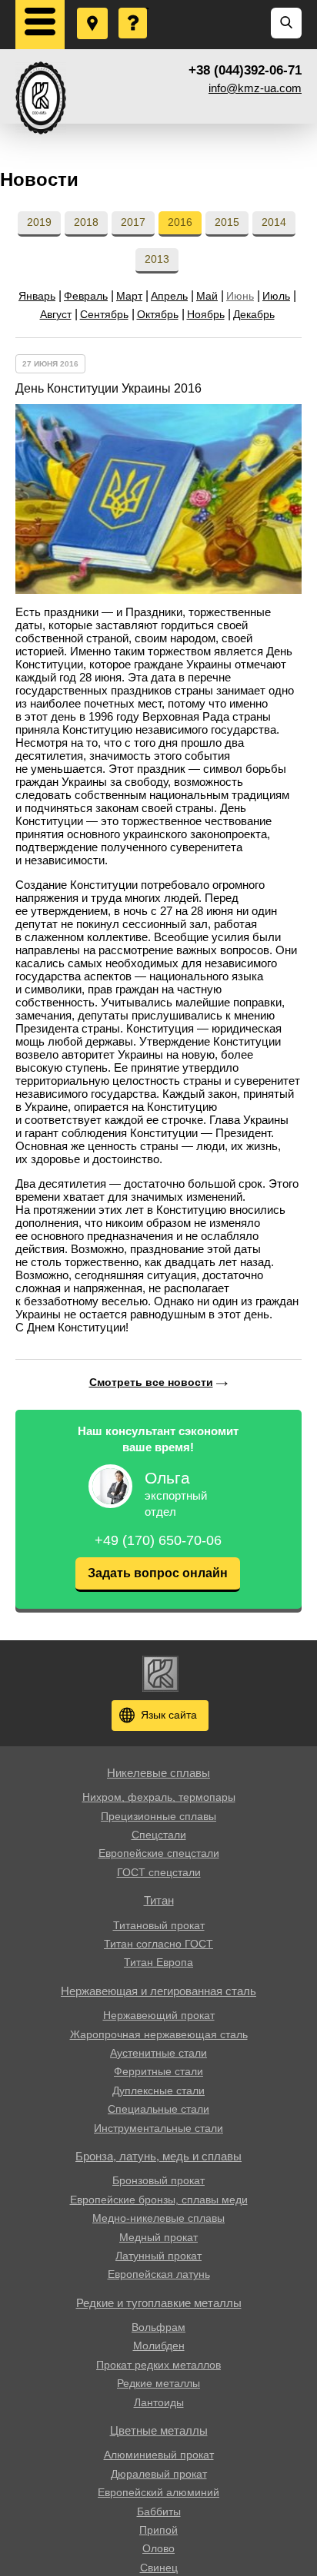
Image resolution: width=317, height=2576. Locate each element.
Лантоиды (159, 2402)
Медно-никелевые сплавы (158, 2218)
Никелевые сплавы (158, 1773)
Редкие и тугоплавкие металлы (159, 2303)
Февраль (86, 296)
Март (129, 296)
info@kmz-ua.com (255, 88)
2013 (157, 259)
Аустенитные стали (158, 2053)
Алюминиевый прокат (159, 2455)
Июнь (240, 296)
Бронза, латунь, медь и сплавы (158, 2156)
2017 (133, 222)
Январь (37, 296)
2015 (227, 222)
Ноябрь (206, 314)
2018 (86, 222)
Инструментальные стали (158, 2128)
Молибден (159, 2346)
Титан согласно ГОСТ (158, 1944)
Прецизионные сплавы (158, 1816)
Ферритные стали (158, 2071)
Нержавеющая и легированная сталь (158, 1991)
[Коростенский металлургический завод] (41, 98)
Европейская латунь (159, 2274)
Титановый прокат (159, 1925)
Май (207, 296)
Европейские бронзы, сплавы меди (159, 2200)
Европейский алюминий (158, 2492)
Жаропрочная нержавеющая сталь (159, 2034)
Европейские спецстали (159, 1853)
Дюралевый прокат (159, 2474)
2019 (39, 222)
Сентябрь (104, 314)
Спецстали (159, 1835)
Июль (276, 296)
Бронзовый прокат (158, 2180)
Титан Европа (158, 1962)
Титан (159, 1900)
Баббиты (159, 2511)
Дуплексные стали (158, 2090)
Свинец (159, 2568)
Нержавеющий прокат (159, 2015)
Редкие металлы (158, 2383)
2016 (180, 222)
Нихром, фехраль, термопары (159, 1797)
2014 (274, 222)
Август (56, 314)
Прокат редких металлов (158, 2365)
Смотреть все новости (151, 1382)
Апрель (169, 296)
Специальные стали (158, 2109)
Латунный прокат (158, 2256)
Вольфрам (158, 2327)
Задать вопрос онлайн (158, 1573)
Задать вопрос (134, 8)
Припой (158, 2530)
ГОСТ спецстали (159, 1872)
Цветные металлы (159, 2430)
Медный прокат (158, 2237)
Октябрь (158, 314)
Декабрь (254, 314)
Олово (158, 2548)
